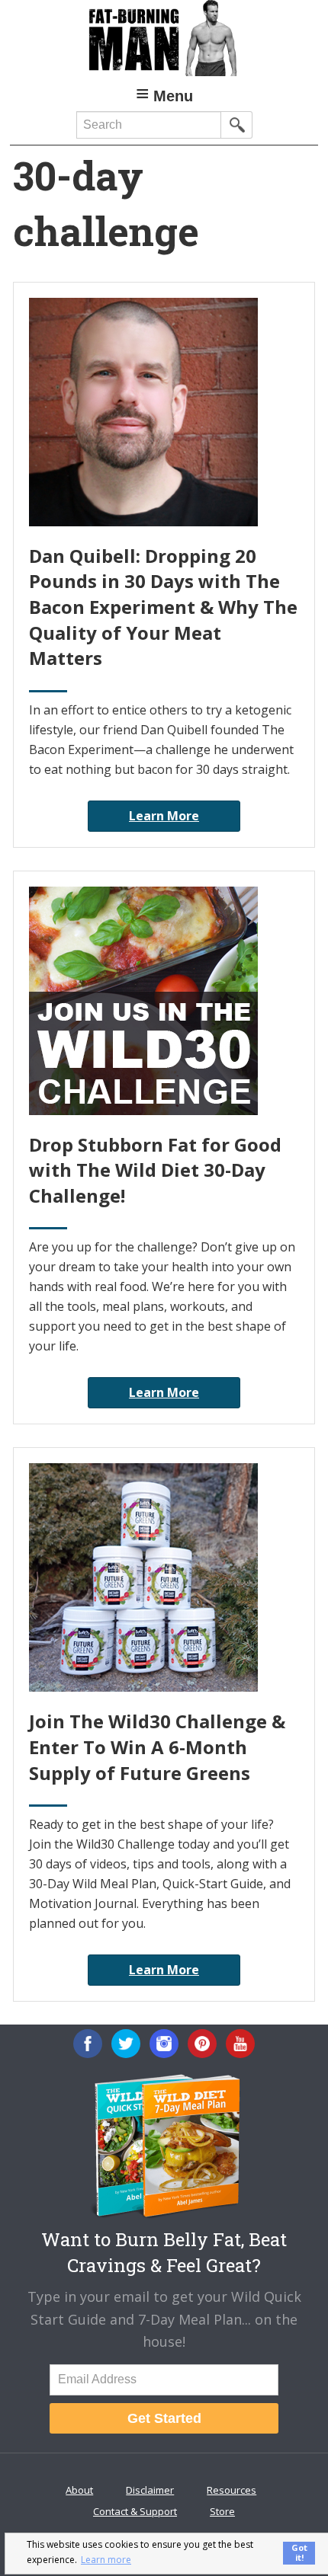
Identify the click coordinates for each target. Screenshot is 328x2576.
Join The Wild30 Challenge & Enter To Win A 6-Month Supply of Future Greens (157, 1747)
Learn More (164, 816)
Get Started (164, 2418)
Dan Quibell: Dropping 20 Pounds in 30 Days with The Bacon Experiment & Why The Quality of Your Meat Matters (163, 607)
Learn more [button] (106, 2560)
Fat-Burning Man (164, 38)
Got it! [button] (299, 2552)
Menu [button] (173, 96)
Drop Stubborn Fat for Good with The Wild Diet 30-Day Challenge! (155, 1170)
